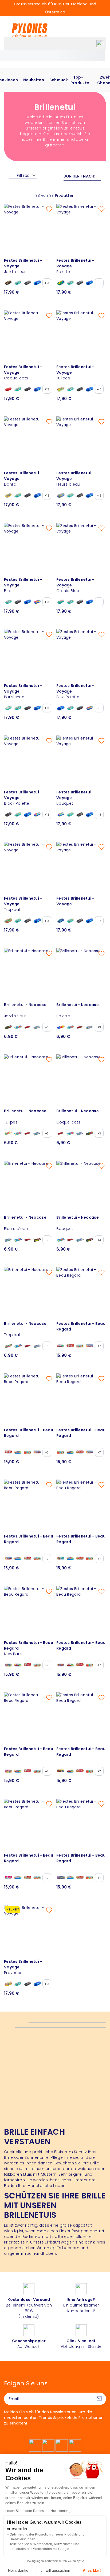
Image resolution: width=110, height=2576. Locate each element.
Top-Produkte (80, 80)
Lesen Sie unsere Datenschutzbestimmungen (40, 2511)
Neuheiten (34, 80)
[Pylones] (30, 30)
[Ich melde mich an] (99, 2399)
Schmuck (59, 80)
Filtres (23, 175)
